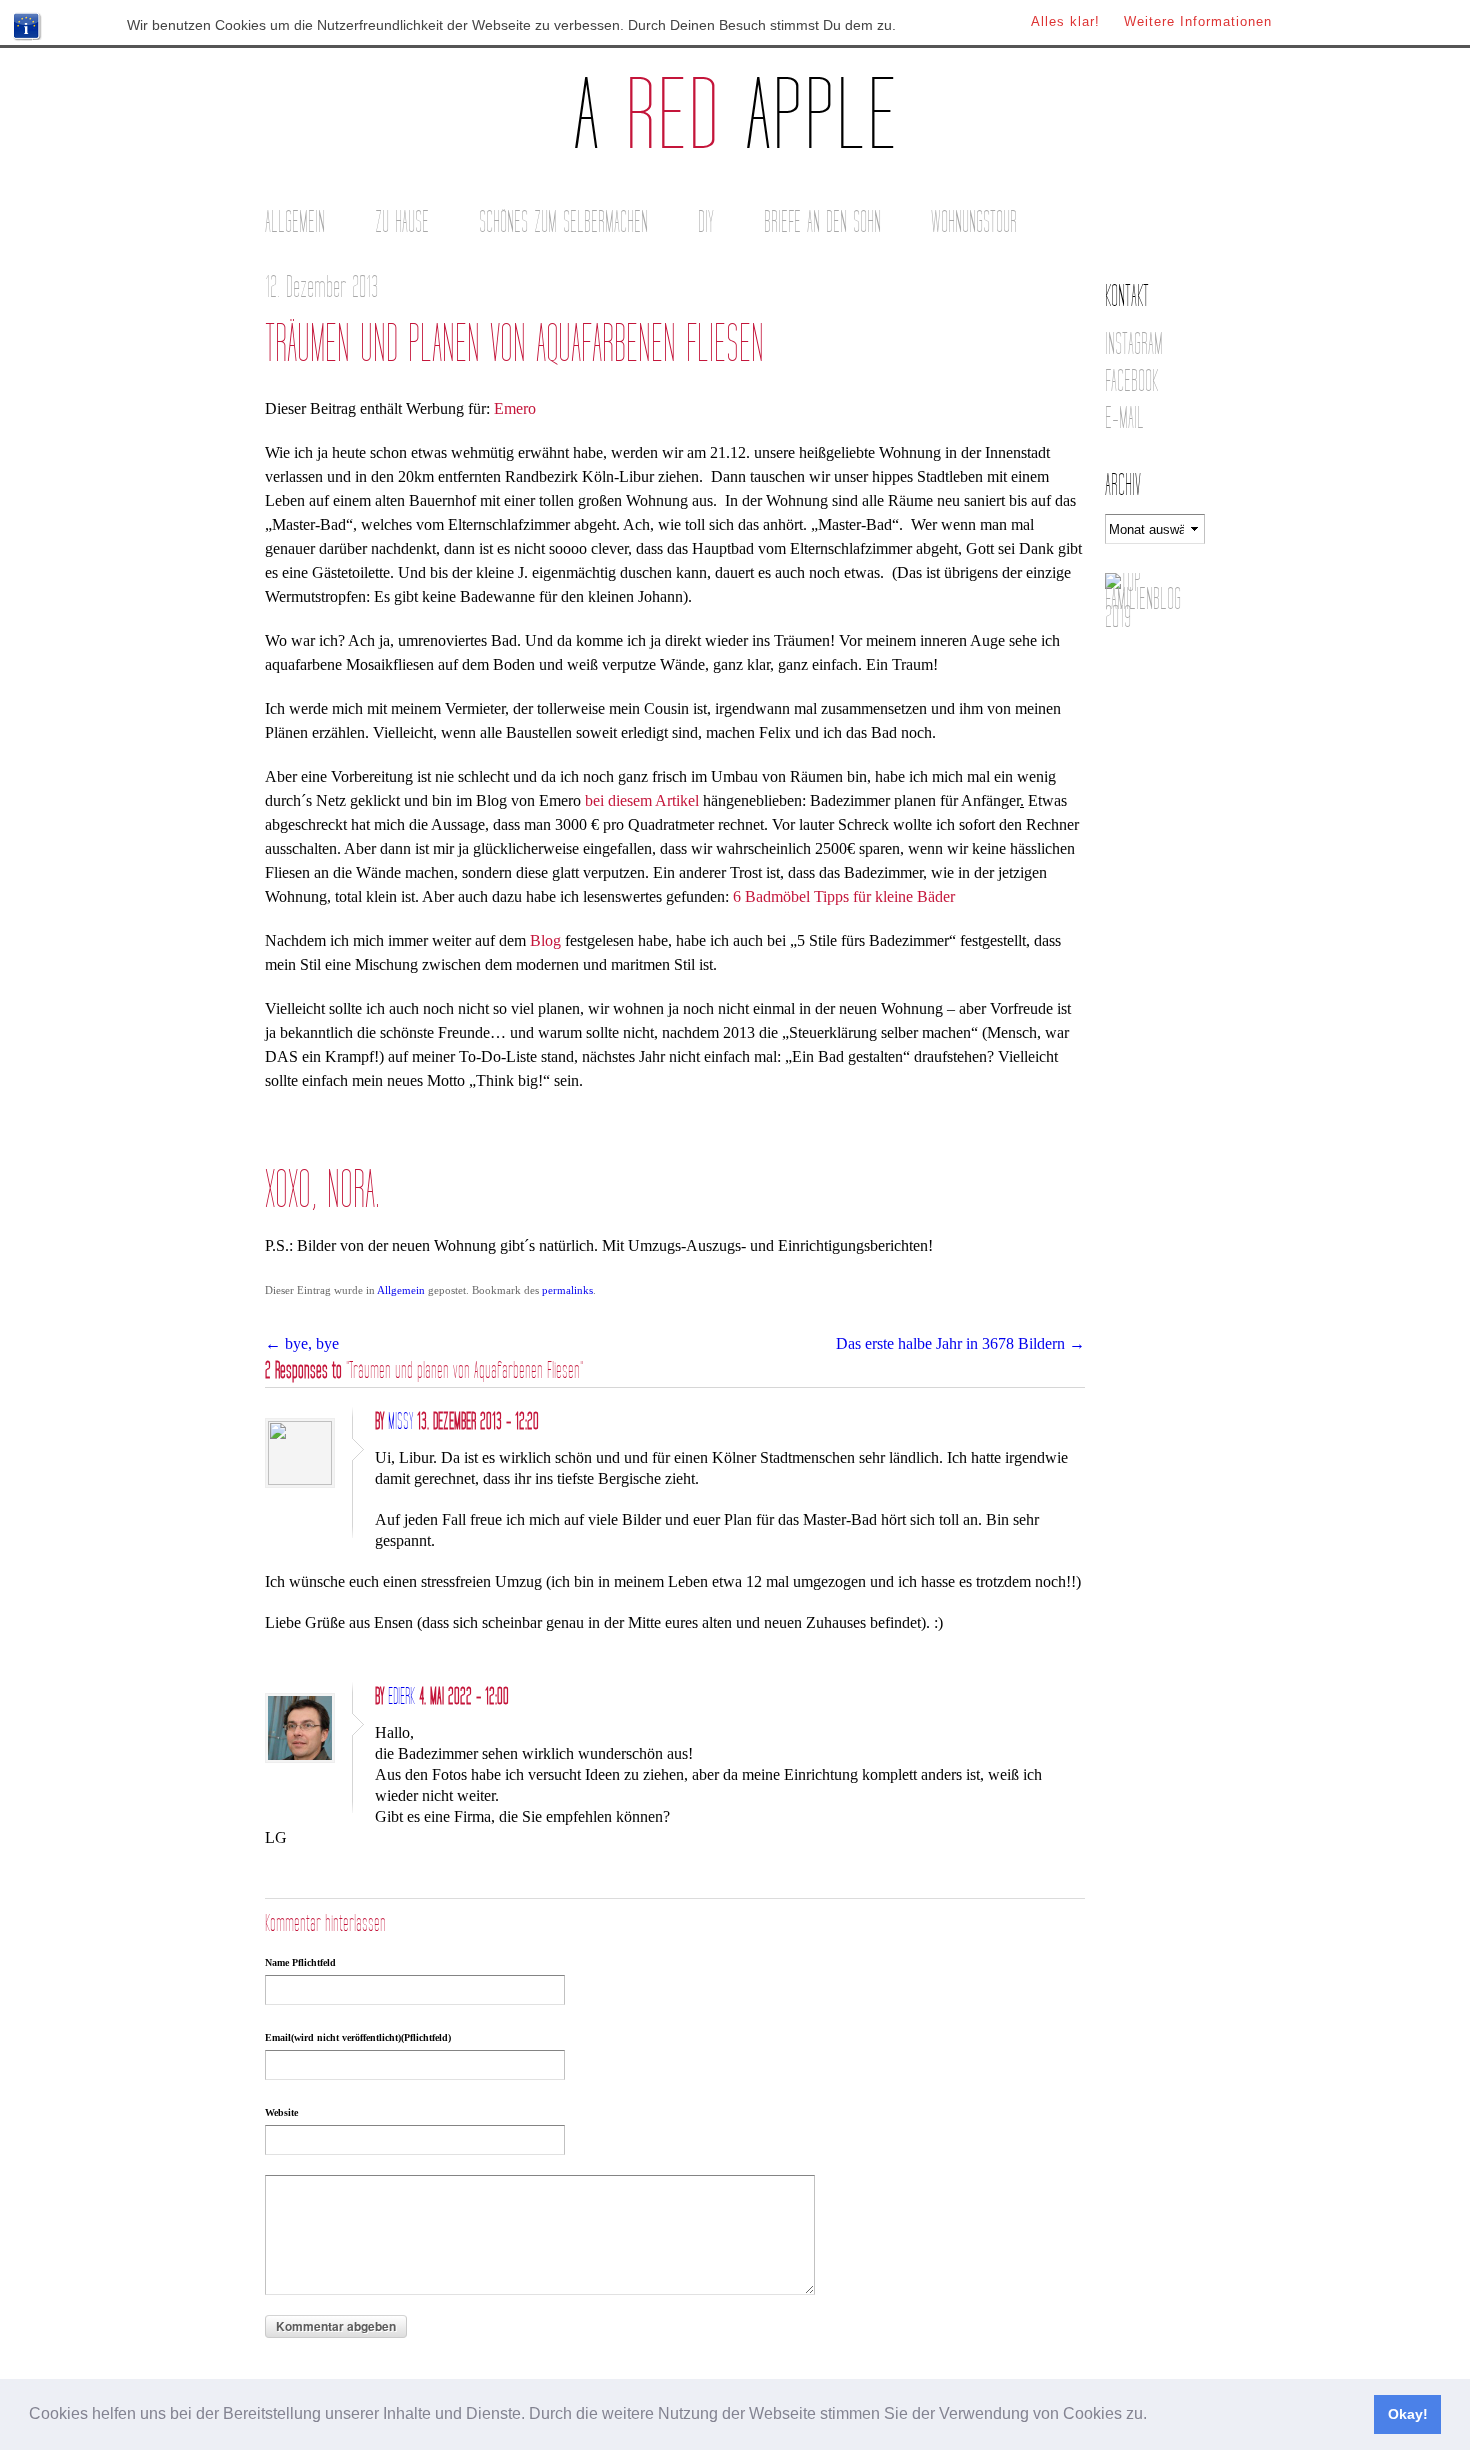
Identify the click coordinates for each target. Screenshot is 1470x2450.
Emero (515, 408)
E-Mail (1124, 418)
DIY (706, 222)
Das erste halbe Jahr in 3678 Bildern (960, 1343)
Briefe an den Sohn (822, 222)
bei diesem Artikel (642, 800)
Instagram (1134, 344)
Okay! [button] (1408, 2414)
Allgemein (295, 222)
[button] (1154, 2416)
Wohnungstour (974, 222)
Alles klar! (1065, 21)
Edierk (401, 1697)
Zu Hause (402, 222)
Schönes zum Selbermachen (563, 222)
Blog (545, 940)
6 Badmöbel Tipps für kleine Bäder (844, 896)
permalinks (567, 1290)
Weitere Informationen (1198, 21)
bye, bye (302, 1343)
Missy (400, 1422)
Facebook (1131, 381)
